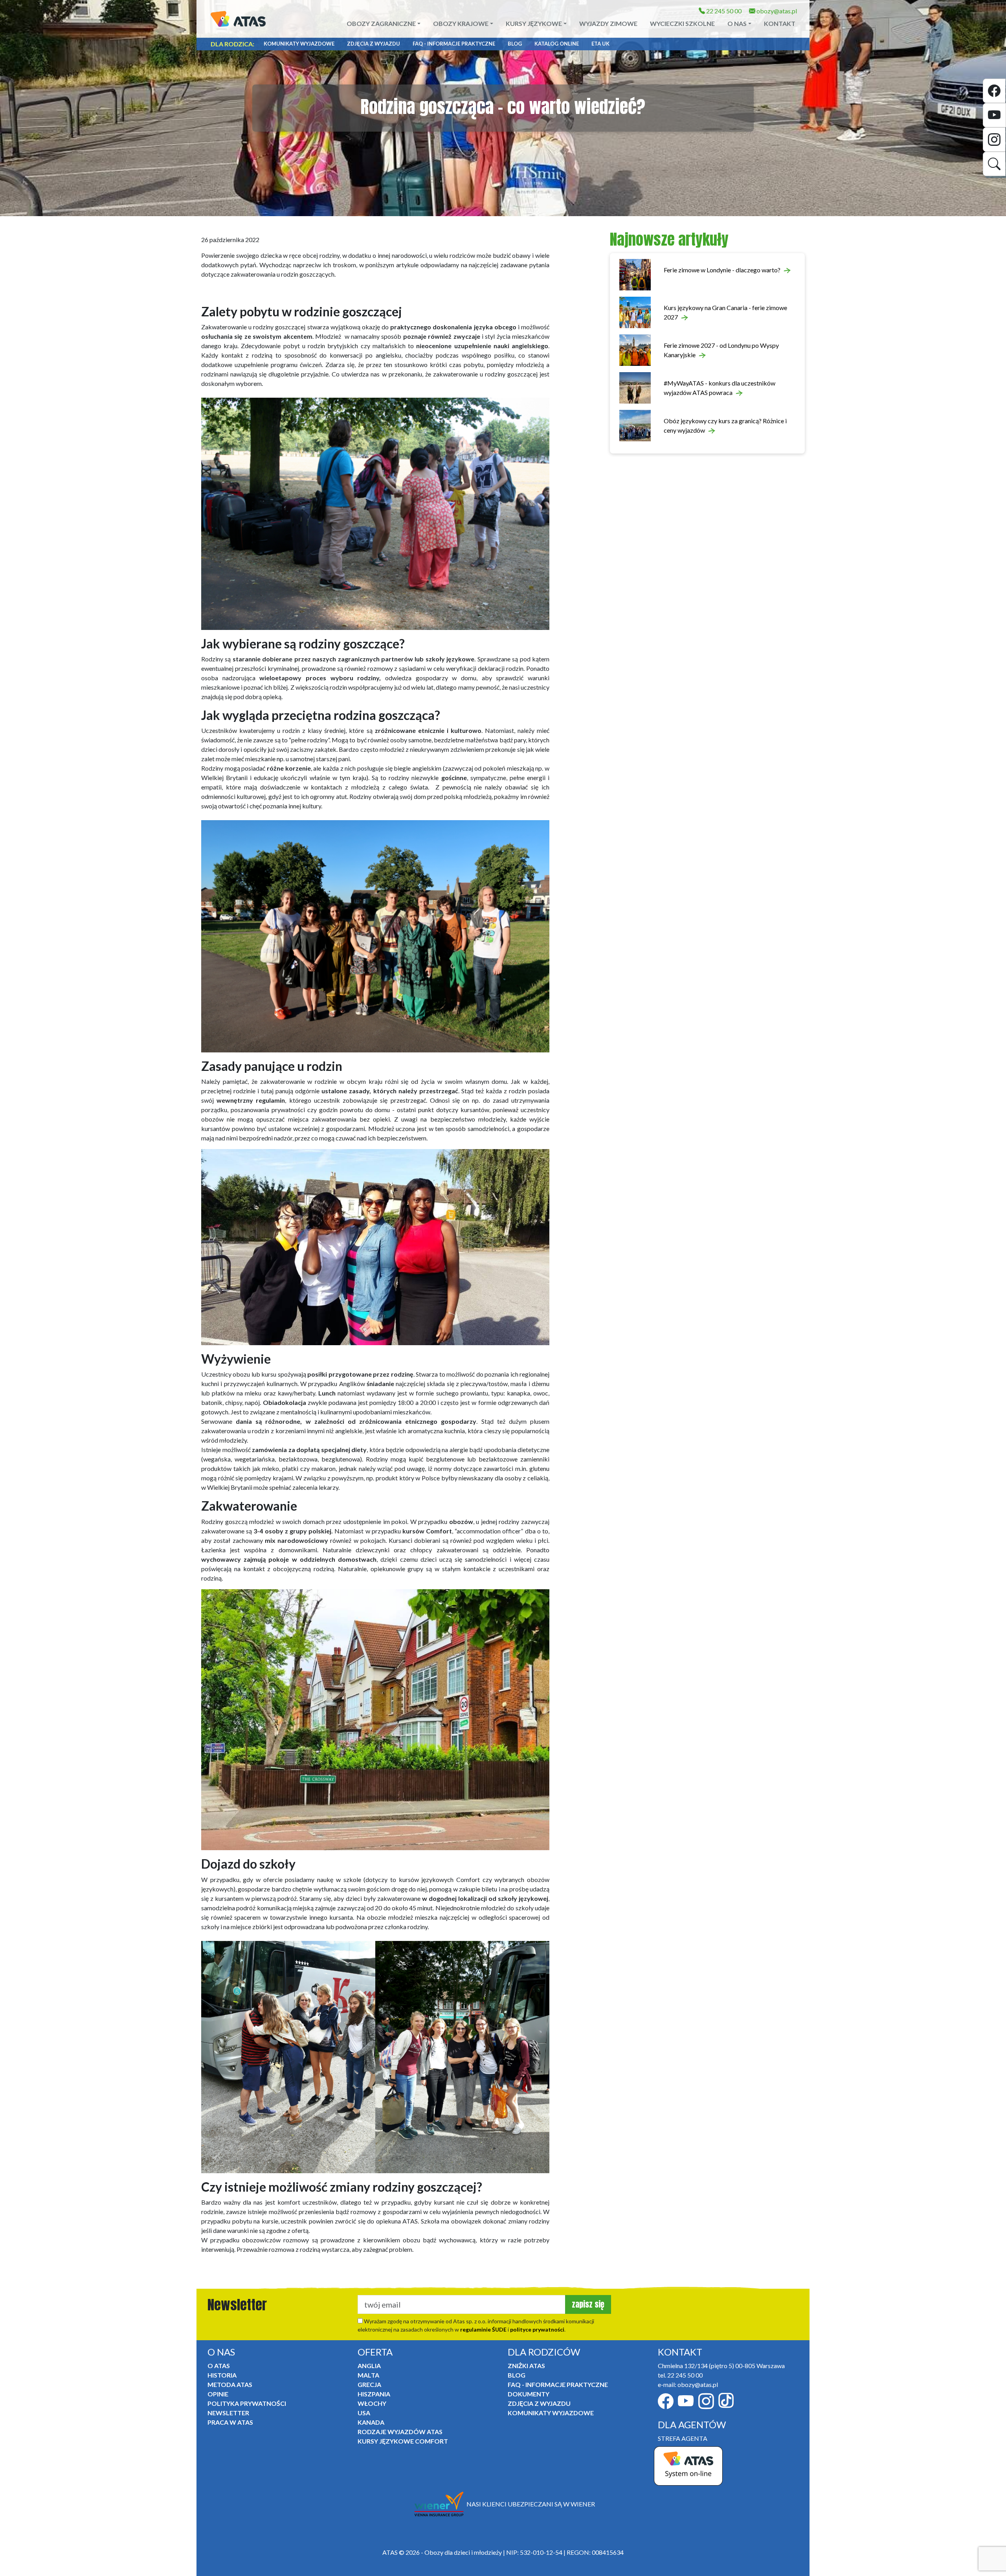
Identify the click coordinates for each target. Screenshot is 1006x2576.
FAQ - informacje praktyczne (454, 44)
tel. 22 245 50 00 (680, 2375)
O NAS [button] (737, 23)
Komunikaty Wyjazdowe (299, 44)
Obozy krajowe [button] (461, 23)
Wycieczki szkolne (682, 23)
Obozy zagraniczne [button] (381, 23)
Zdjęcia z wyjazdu (374, 44)
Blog (515, 44)
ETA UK (600, 44)
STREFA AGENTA (683, 2438)
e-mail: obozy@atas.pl (688, 2384)
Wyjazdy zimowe (608, 23)
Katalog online (557, 44)
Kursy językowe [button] (534, 23)
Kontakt (780, 23)
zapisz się (588, 2304)
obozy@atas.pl (776, 11)
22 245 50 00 (723, 11)
